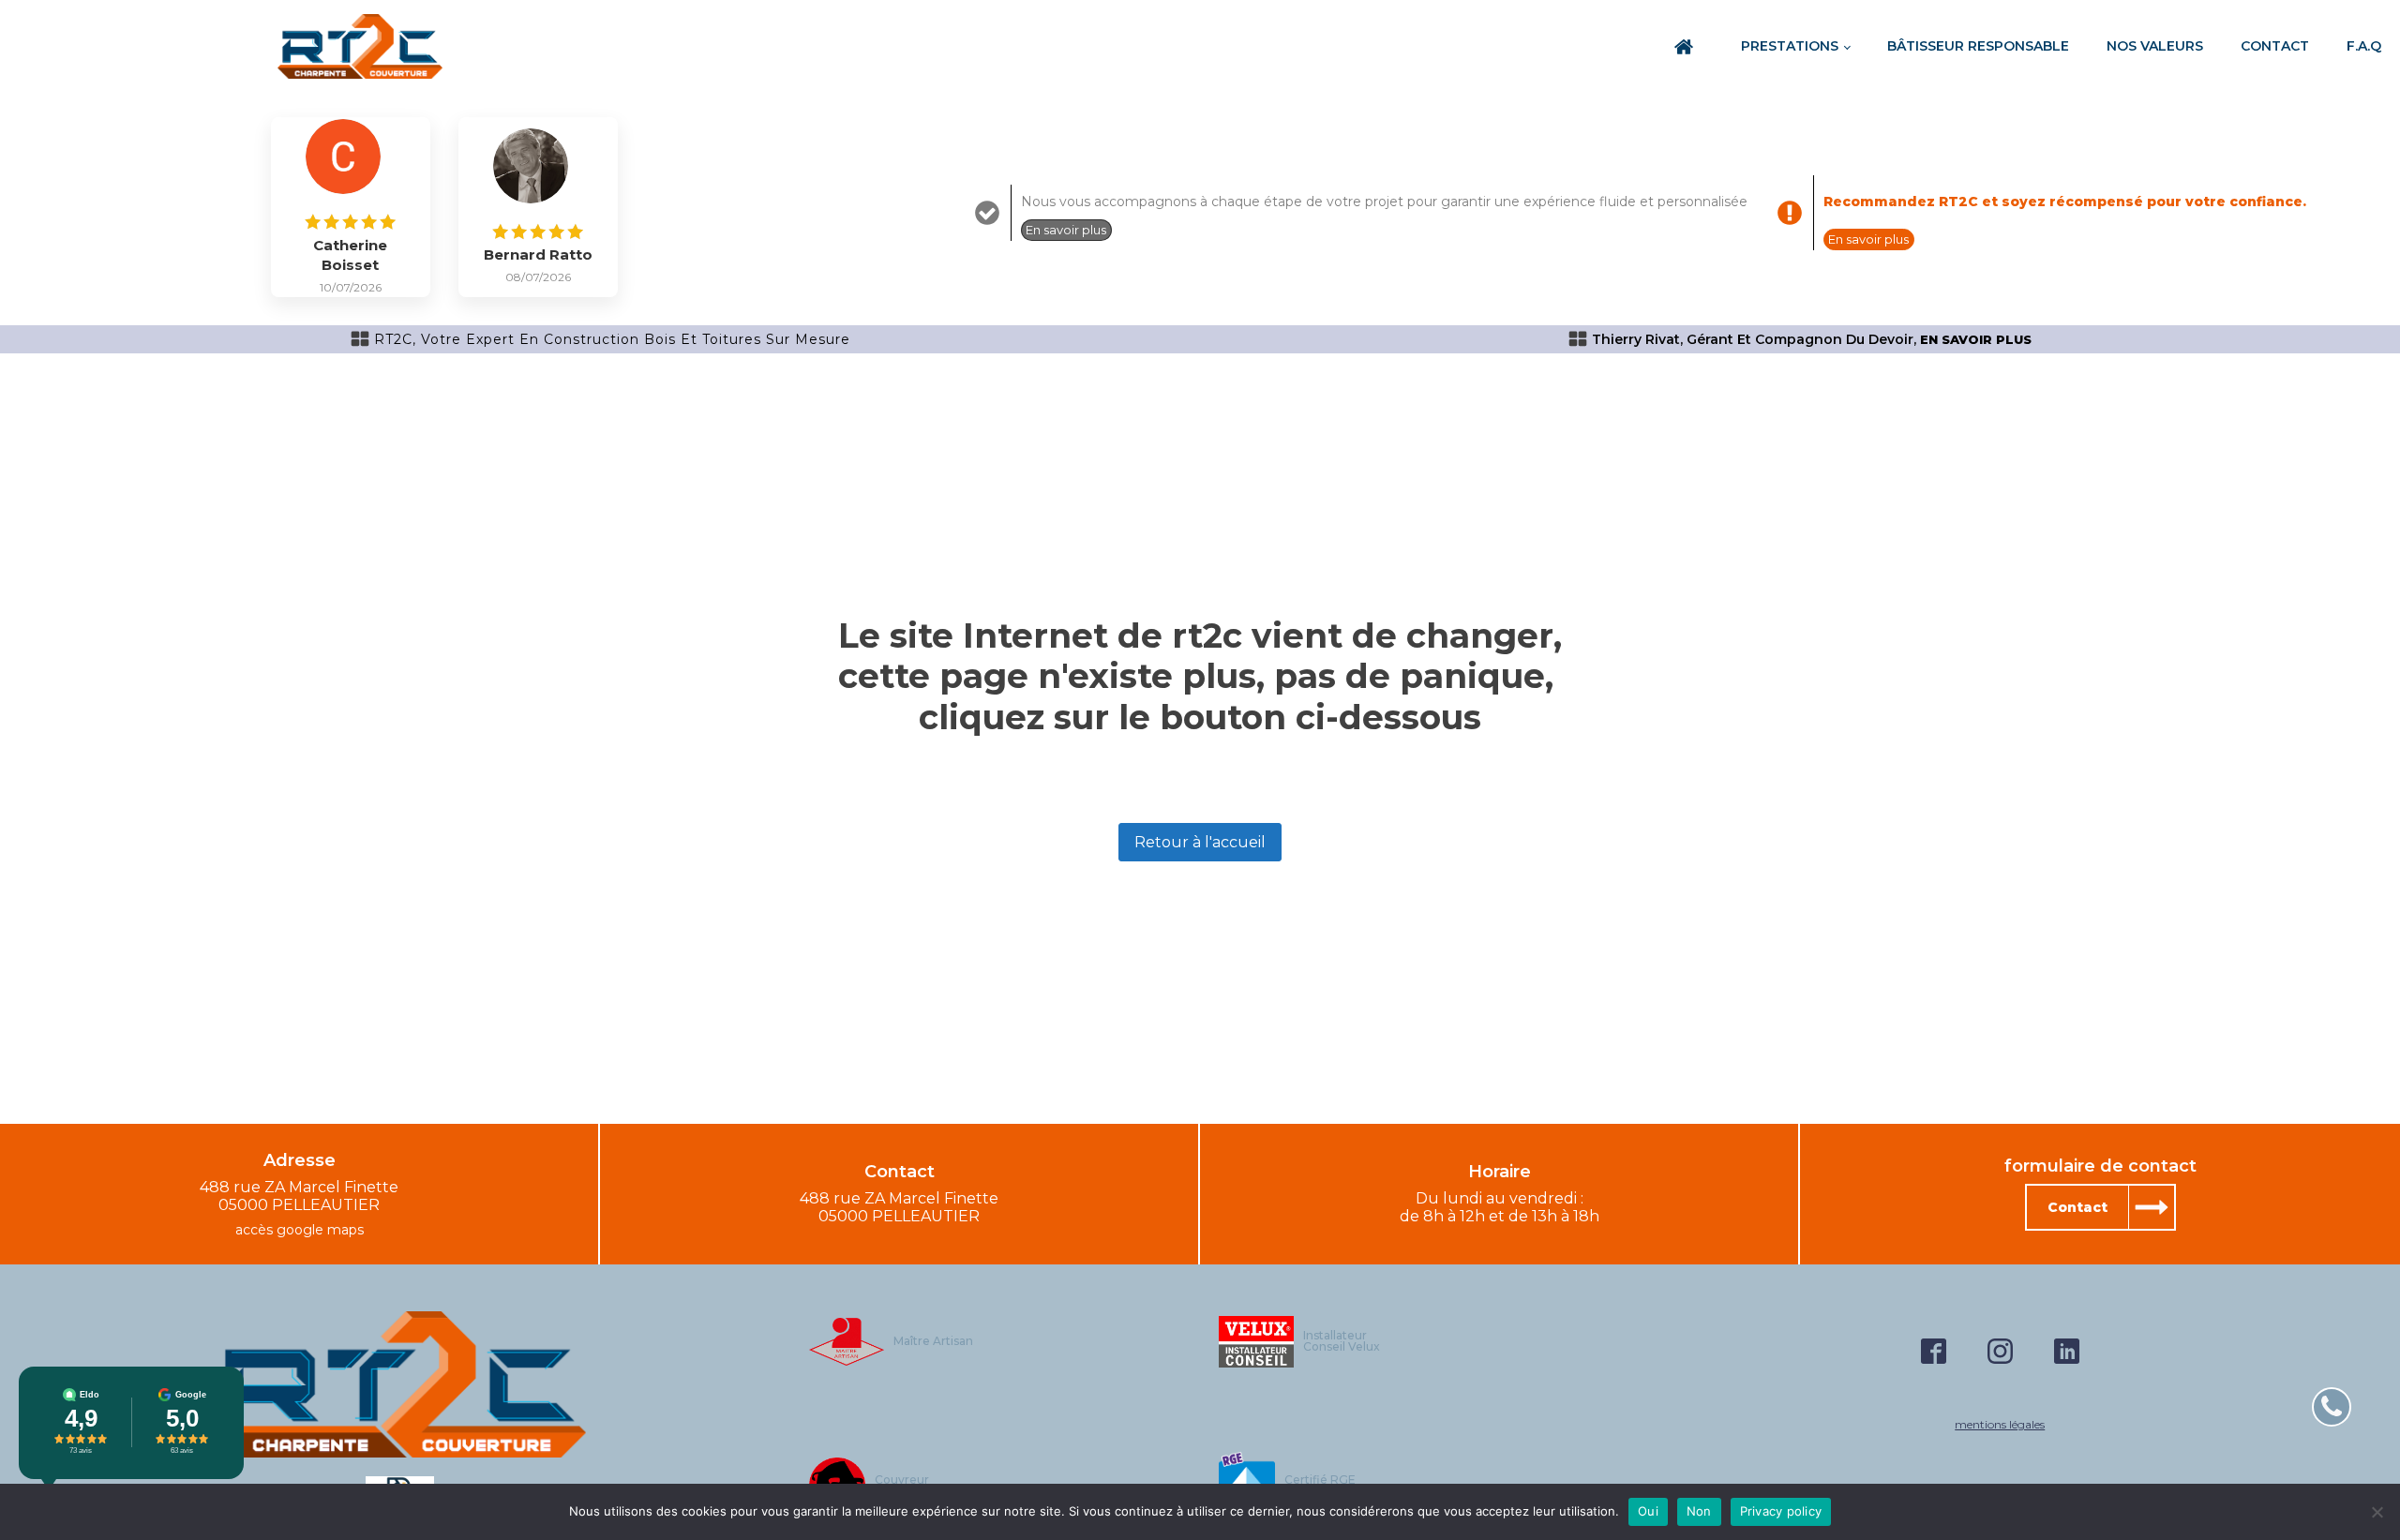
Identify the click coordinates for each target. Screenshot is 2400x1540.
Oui (1648, 1511)
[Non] (2377, 1512)
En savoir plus (1066, 230)
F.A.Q (2364, 46)
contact (2275, 46)
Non (1699, 1511)
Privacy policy (1781, 1511)
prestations (1790, 46)
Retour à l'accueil (1200, 842)
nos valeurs (2155, 46)
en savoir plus (1976, 340)
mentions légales (2000, 1425)
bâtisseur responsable (1978, 46)
